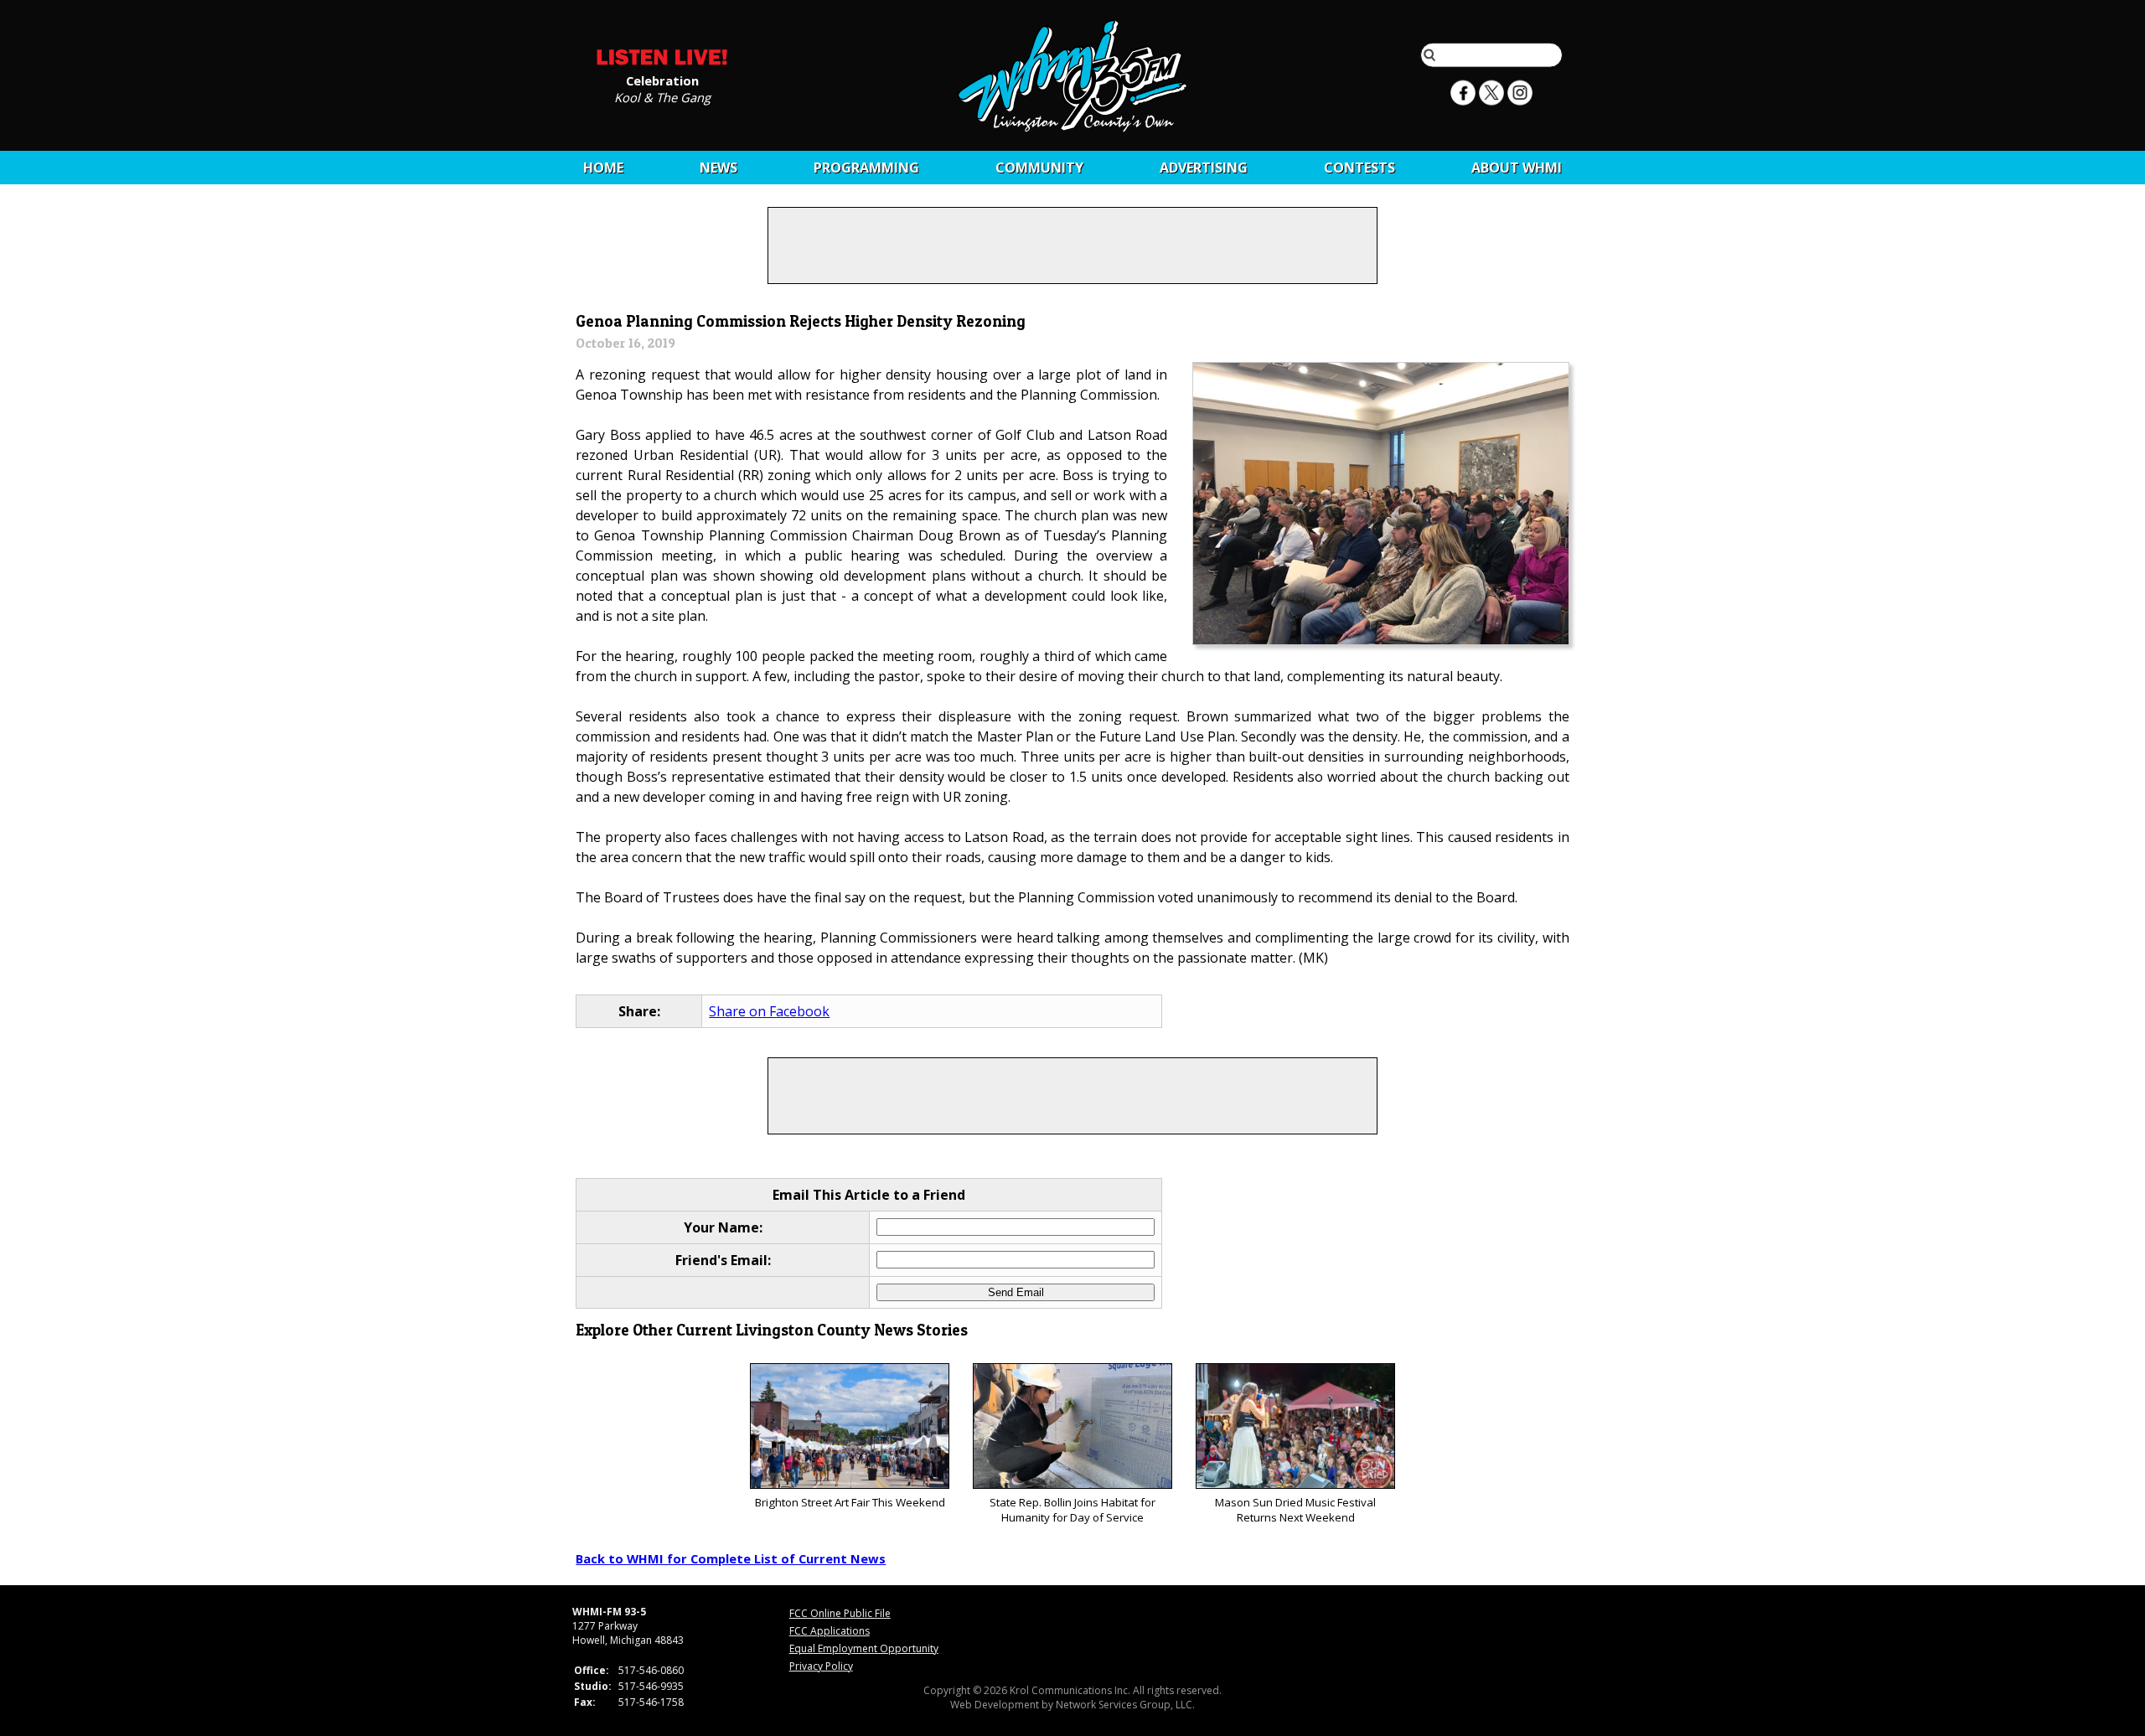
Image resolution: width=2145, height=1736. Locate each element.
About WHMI (1517, 168)
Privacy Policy (821, 1666)
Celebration (662, 80)
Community (1039, 168)
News (718, 168)
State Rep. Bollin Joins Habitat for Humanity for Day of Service (1072, 1510)
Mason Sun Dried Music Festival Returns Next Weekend (1295, 1510)
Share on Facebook (769, 1011)
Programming (866, 168)
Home (603, 168)
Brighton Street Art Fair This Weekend (850, 1502)
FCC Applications (830, 1631)
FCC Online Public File (840, 1613)
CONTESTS (1359, 168)
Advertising (1204, 168)
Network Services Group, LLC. (1125, 1705)
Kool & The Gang (662, 96)
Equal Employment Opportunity (864, 1648)
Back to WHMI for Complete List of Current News (731, 1558)
